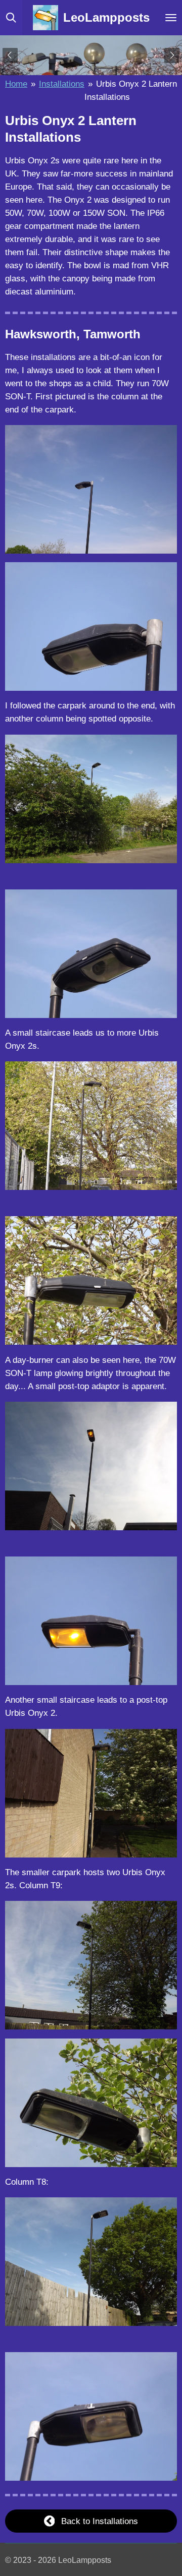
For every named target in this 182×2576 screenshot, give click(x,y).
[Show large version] (91, 489)
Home (16, 84)
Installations (62, 84)
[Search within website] (11, 18)
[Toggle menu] (171, 18)
